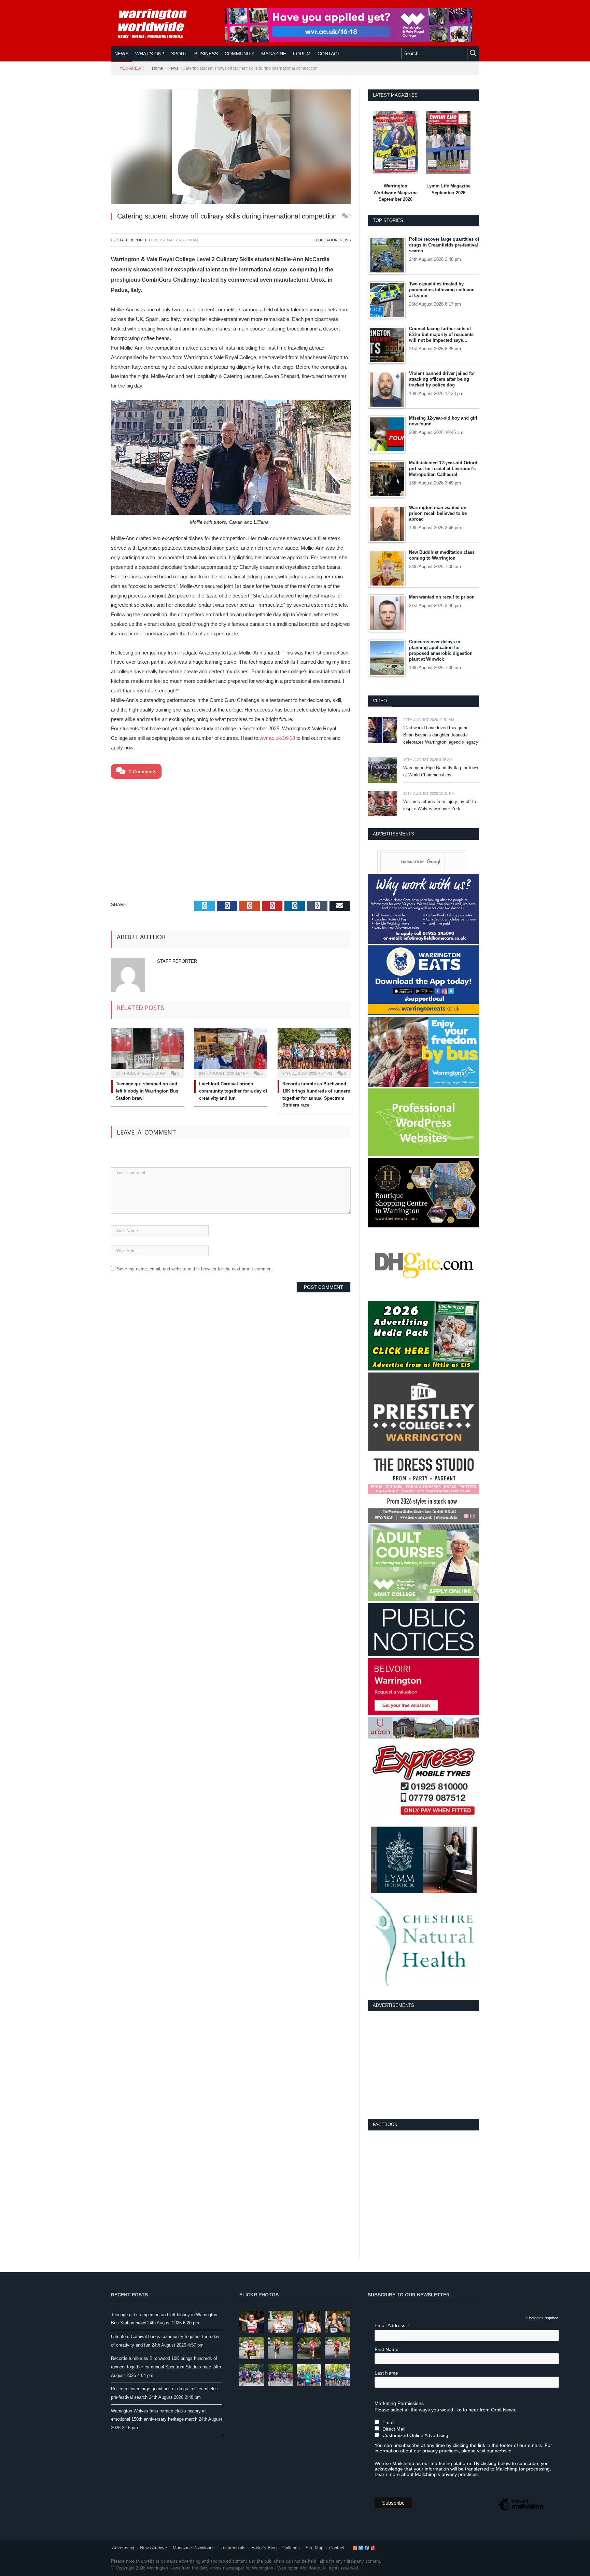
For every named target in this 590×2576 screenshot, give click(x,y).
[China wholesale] (424, 1298)
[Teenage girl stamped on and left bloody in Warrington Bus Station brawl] (147, 1052)
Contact (337, 2548)
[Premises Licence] (424, 1655)
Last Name (386, 2373)
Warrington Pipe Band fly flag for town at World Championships (441, 771)
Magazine (274, 54)
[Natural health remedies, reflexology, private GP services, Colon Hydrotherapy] (424, 1984)
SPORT (179, 54)
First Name (387, 2349)
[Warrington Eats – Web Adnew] (424, 1013)
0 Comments (142, 772)
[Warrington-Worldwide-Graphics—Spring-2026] (424, 1600)
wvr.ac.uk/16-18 (277, 738)
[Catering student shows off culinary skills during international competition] (231, 148)
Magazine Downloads (194, 2548)
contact (329, 54)
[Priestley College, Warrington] (424, 1449)
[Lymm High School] (424, 1892)
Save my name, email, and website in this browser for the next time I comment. (195, 1269)
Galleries (291, 2548)
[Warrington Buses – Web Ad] (424, 1085)
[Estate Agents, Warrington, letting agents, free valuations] (424, 1713)
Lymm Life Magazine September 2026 (448, 189)
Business (206, 54)
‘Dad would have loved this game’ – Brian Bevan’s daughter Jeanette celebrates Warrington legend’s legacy (441, 735)
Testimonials (233, 2548)
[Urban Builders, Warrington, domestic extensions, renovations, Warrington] (424, 1737)
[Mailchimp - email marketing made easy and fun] (521, 2510)
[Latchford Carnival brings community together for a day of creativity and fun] (231, 1052)
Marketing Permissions (399, 2403)
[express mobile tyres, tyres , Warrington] (424, 1823)
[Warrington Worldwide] (157, 24)
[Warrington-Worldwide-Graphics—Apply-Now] (349, 40)
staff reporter (134, 240)
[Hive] (424, 1226)
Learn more (387, 2474)
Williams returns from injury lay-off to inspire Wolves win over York (440, 805)
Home (158, 68)
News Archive (153, 2548)
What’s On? (150, 54)
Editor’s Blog (264, 2548)
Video (380, 701)
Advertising (123, 2548)
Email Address (392, 2326)
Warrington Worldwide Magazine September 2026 (396, 193)
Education (327, 240)
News (121, 54)
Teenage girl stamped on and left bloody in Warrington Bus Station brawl (147, 1091)
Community (240, 54)
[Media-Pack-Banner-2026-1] (424, 1369)
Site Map (314, 2548)
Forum (302, 54)
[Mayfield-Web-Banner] (424, 942)
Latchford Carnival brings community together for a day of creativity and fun (233, 1091)
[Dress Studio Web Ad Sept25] (424, 1521)
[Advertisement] (231, 833)
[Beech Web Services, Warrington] (424, 1155)
